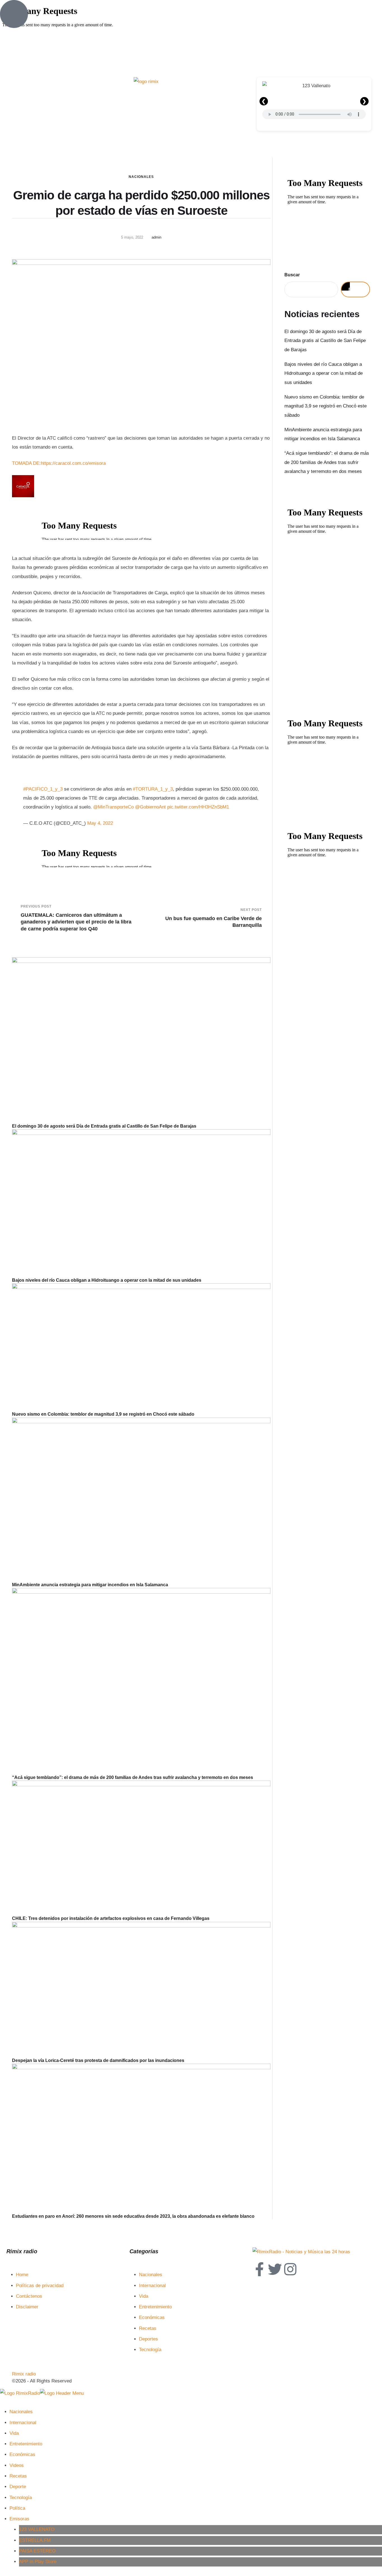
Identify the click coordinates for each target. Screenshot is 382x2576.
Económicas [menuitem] (22, 2454)
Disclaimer (27, 2307)
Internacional (152, 2286)
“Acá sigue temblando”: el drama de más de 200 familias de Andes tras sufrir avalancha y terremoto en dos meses (133, 1777)
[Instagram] (290, 2269)
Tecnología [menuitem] (21, 2498)
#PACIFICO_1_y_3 (43, 789)
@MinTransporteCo (113, 807)
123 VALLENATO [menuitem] (37, 2529)
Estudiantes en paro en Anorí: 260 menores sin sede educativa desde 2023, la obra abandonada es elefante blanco (133, 2216)
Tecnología (150, 2350)
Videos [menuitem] (17, 2465)
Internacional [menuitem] (23, 2423)
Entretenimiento (155, 2307)
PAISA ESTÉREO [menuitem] (37, 2551)
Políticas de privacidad (40, 2286)
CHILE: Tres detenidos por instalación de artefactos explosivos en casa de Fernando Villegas (111, 1918)
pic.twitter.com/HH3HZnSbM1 (198, 807)
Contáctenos (29, 2296)
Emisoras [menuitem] (19, 2519)
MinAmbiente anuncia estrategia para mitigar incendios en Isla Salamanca (90, 1585)
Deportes (148, 2339)
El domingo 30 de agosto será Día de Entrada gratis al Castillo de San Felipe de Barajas (104, 1126)
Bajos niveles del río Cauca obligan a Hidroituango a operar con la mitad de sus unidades (107, 1280)
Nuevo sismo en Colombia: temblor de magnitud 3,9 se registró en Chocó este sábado (103, 1414)
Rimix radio (24, 2374)
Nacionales (141, 177)
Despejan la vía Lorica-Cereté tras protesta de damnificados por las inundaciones (98, 2060)
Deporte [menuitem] (18, 2487)
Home (22, 2275)
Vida (144, 2296)
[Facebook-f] (260, 2269)
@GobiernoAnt (150, 807)
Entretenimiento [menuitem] (26, 2444)
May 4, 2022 (100, 823)
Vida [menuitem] (14, 2433)
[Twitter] (275, 2269)
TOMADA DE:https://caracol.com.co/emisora (59, 463)
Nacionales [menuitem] (21, 2412)
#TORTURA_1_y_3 (153, 789)
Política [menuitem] (17, 2508)
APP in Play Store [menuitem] (38, 2562)
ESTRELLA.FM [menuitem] (35, 2540)
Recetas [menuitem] (18, 2476)
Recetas (148, 2328)
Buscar (292, 275)
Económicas (152, 2317)
